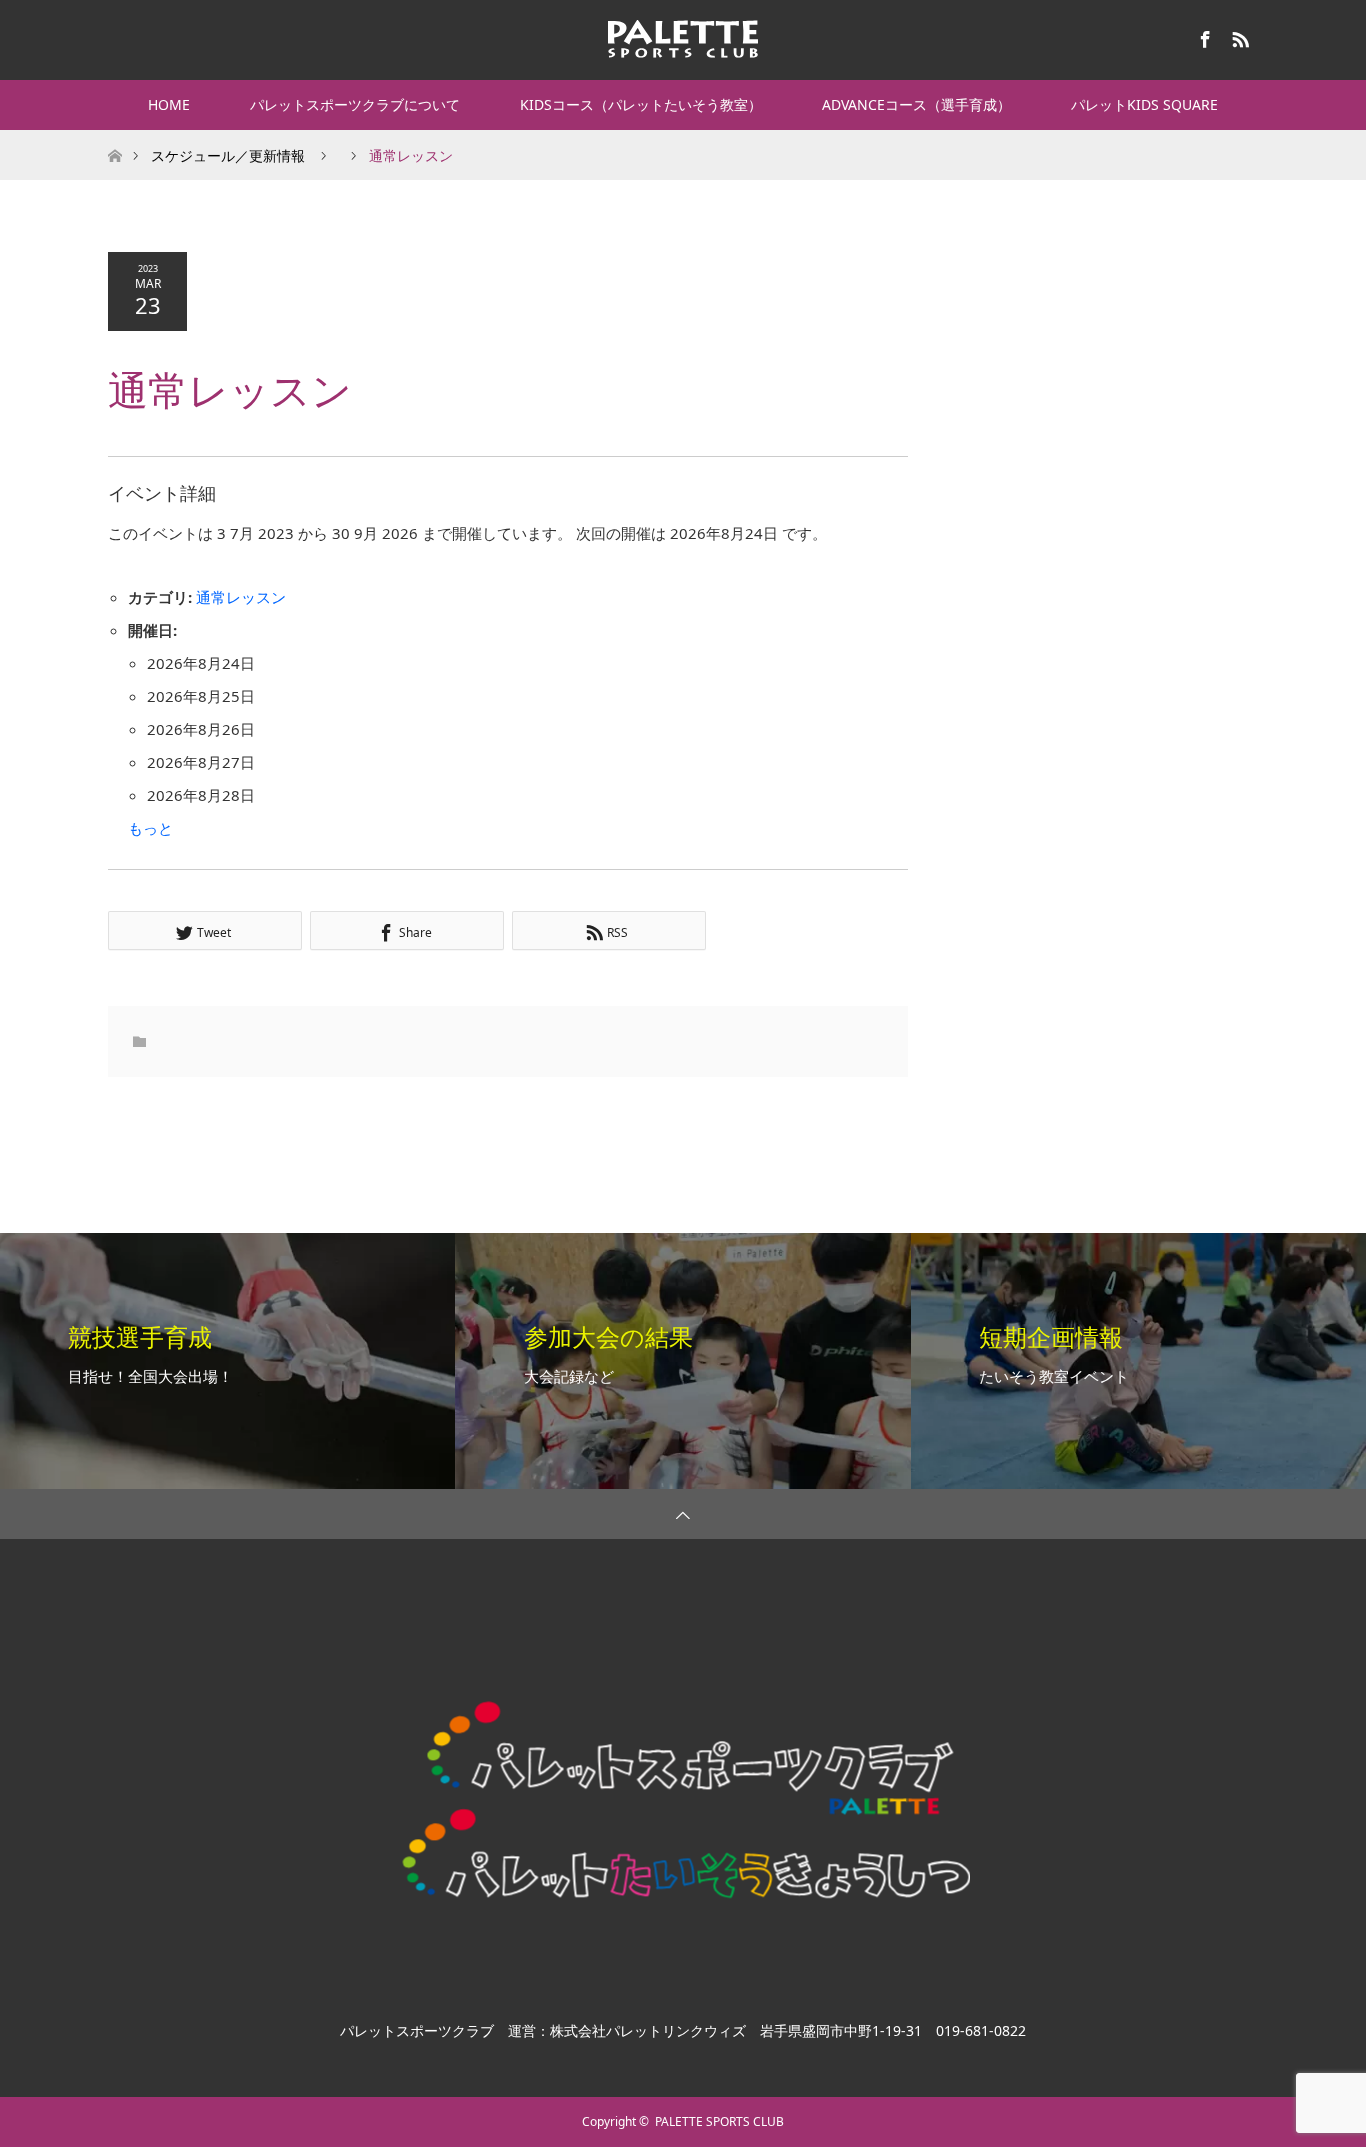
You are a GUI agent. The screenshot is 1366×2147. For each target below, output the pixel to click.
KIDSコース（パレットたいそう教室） (641, 104)
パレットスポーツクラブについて (355, 104)
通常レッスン (241, 597)
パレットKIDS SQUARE (1144, 104)
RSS (1238, 36)
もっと (150, 828)
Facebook (1203, 36)
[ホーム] (114, 137)
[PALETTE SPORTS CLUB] (683, 39)
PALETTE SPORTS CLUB (719, 2121)
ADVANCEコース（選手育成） (916, 104)
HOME (169, 104)
